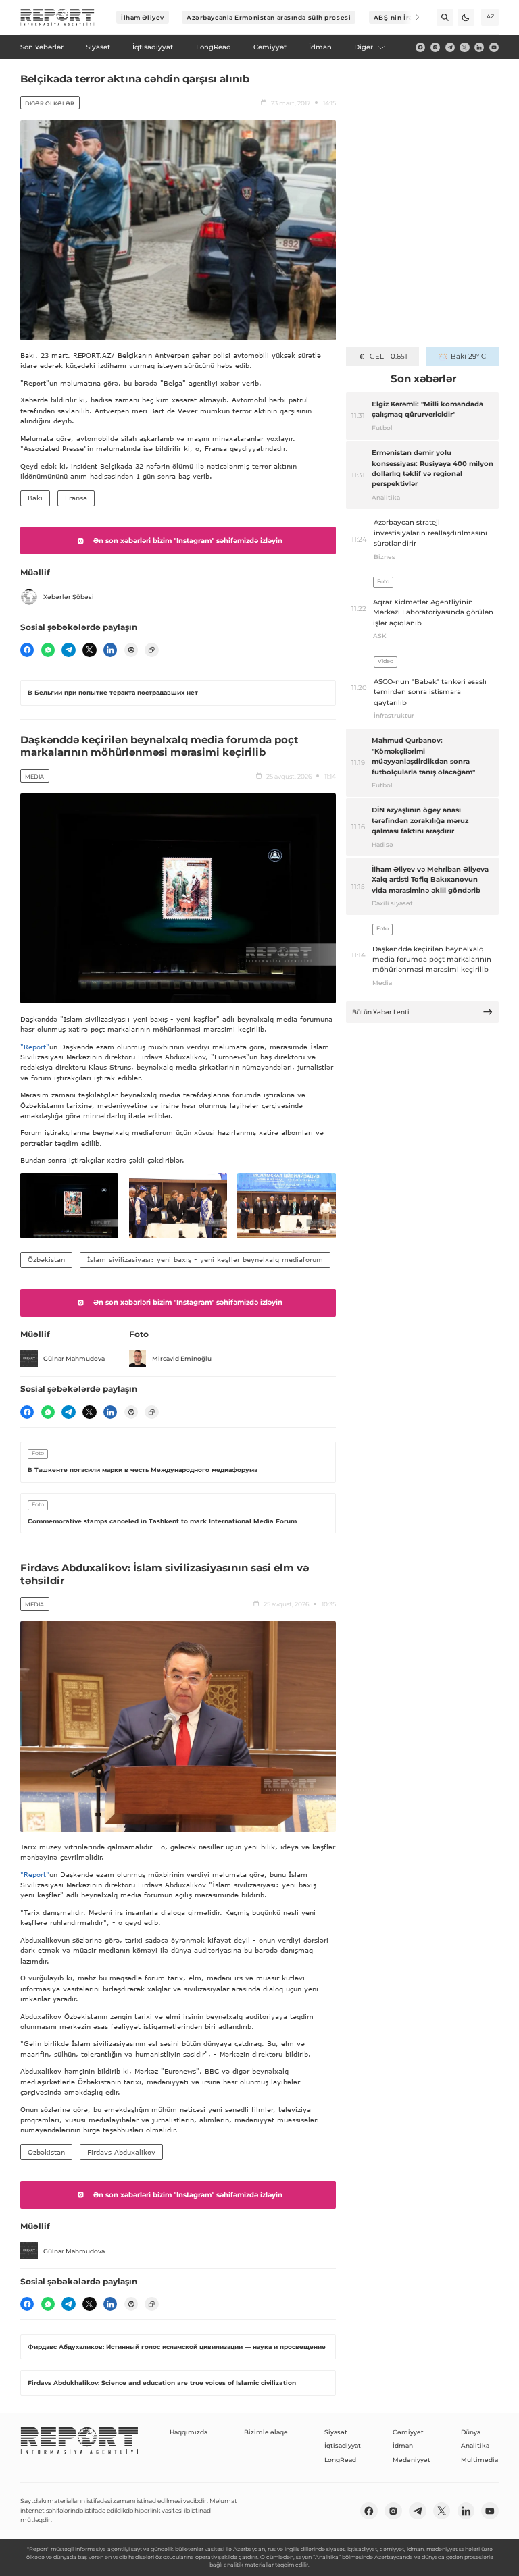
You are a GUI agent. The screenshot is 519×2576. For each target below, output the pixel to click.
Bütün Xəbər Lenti (381, 1012)
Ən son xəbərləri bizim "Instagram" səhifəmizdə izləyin (188, 541)
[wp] (48, 650)
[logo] (57, 18)
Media (34, 777)
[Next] (411, 17)
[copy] (151, 650)
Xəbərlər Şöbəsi (69, 597)
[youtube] (494, 47)
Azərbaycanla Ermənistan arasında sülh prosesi (269, 17)
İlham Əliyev (143, 17)
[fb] (420, 47)
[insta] (435, 47)
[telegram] (450, 47)
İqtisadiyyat (343, 2445)
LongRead (340, 2460)
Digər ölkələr (50, 103)
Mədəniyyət (412, 2460)
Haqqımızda (189, 2432)
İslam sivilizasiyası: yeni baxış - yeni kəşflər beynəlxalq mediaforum (205, 1259)
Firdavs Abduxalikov (121, 2152)
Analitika (475, 2445)
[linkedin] (479, 47)
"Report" (35, 1047)
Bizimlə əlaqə (266, 2432)
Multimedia (479, 2460)
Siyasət (336, 2432)
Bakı (35, 498)
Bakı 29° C (468, 356)
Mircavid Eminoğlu (182, 1358)
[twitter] (464, 47)
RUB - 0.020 (388, 356)
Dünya (471, 2432)
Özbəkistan (46, 1259)
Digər (364, 47)
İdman (403, 2445)
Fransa (76, 498)
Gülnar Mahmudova (74, 1358)
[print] (131, 650)
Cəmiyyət (408, 2432)
